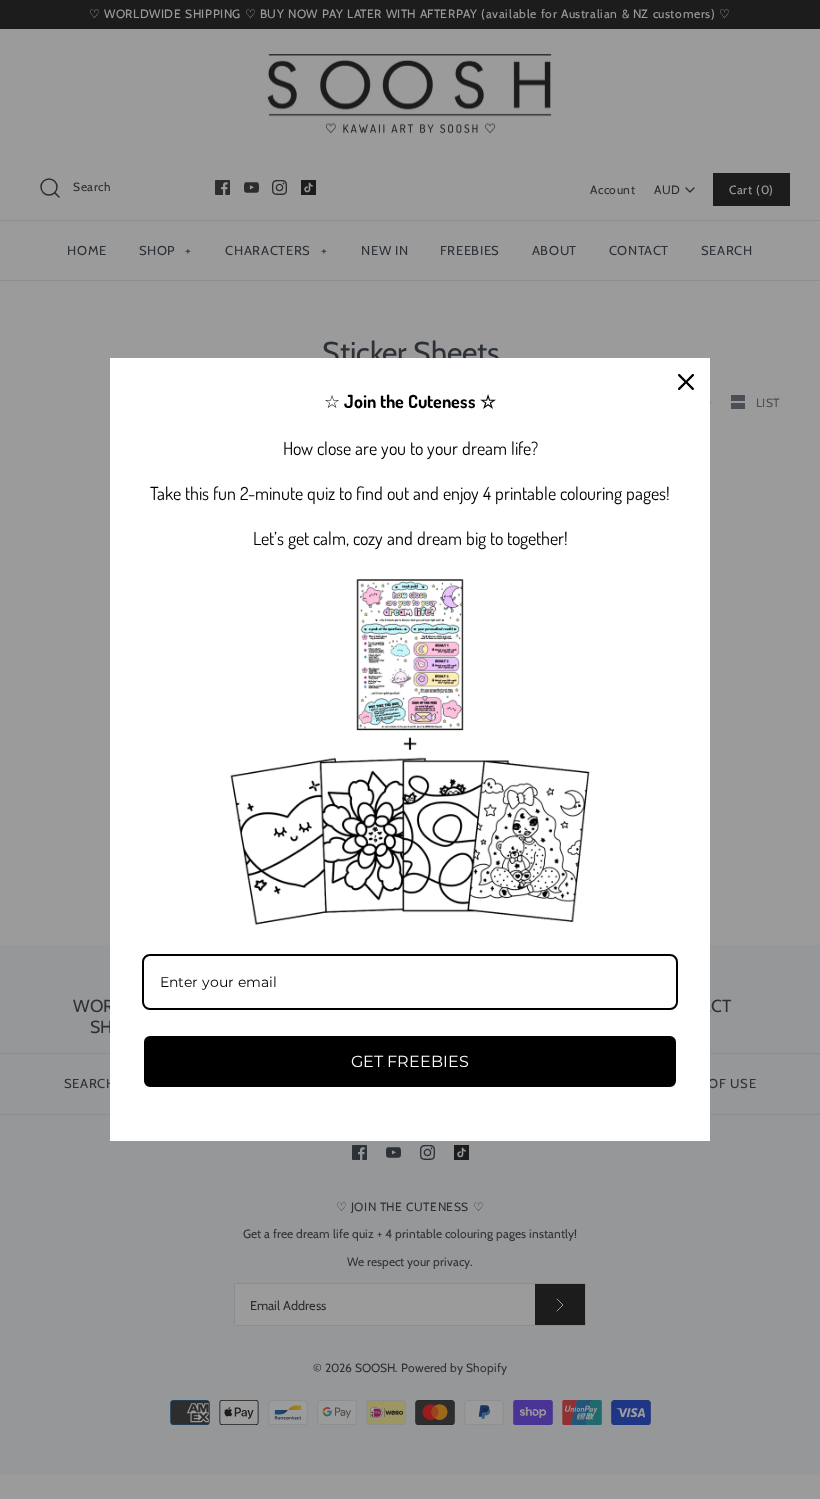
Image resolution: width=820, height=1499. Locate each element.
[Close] (686, 382)
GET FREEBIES (410, 1061)
